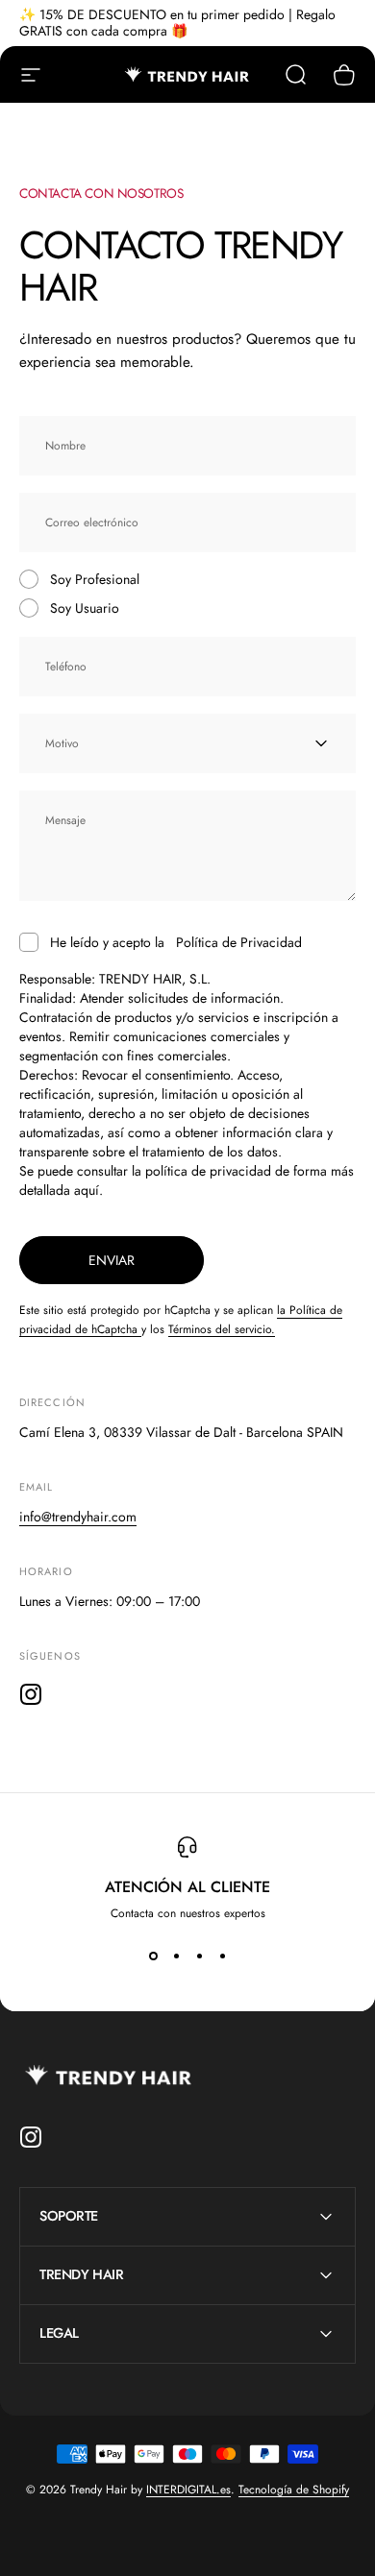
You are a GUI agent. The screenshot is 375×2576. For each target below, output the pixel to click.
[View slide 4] (222, 1956)
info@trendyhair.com (78, 1517)
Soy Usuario (85, 608)
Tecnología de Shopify (294, 2490)
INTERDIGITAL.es (188, 2490)
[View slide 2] (176, 1956)
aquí (87, 1190)
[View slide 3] (199, 1956)
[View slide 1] (153, 1956)
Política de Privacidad (239, 942)
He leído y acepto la (176, 942)
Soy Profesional (95, 579)
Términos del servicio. (222, 1329)
